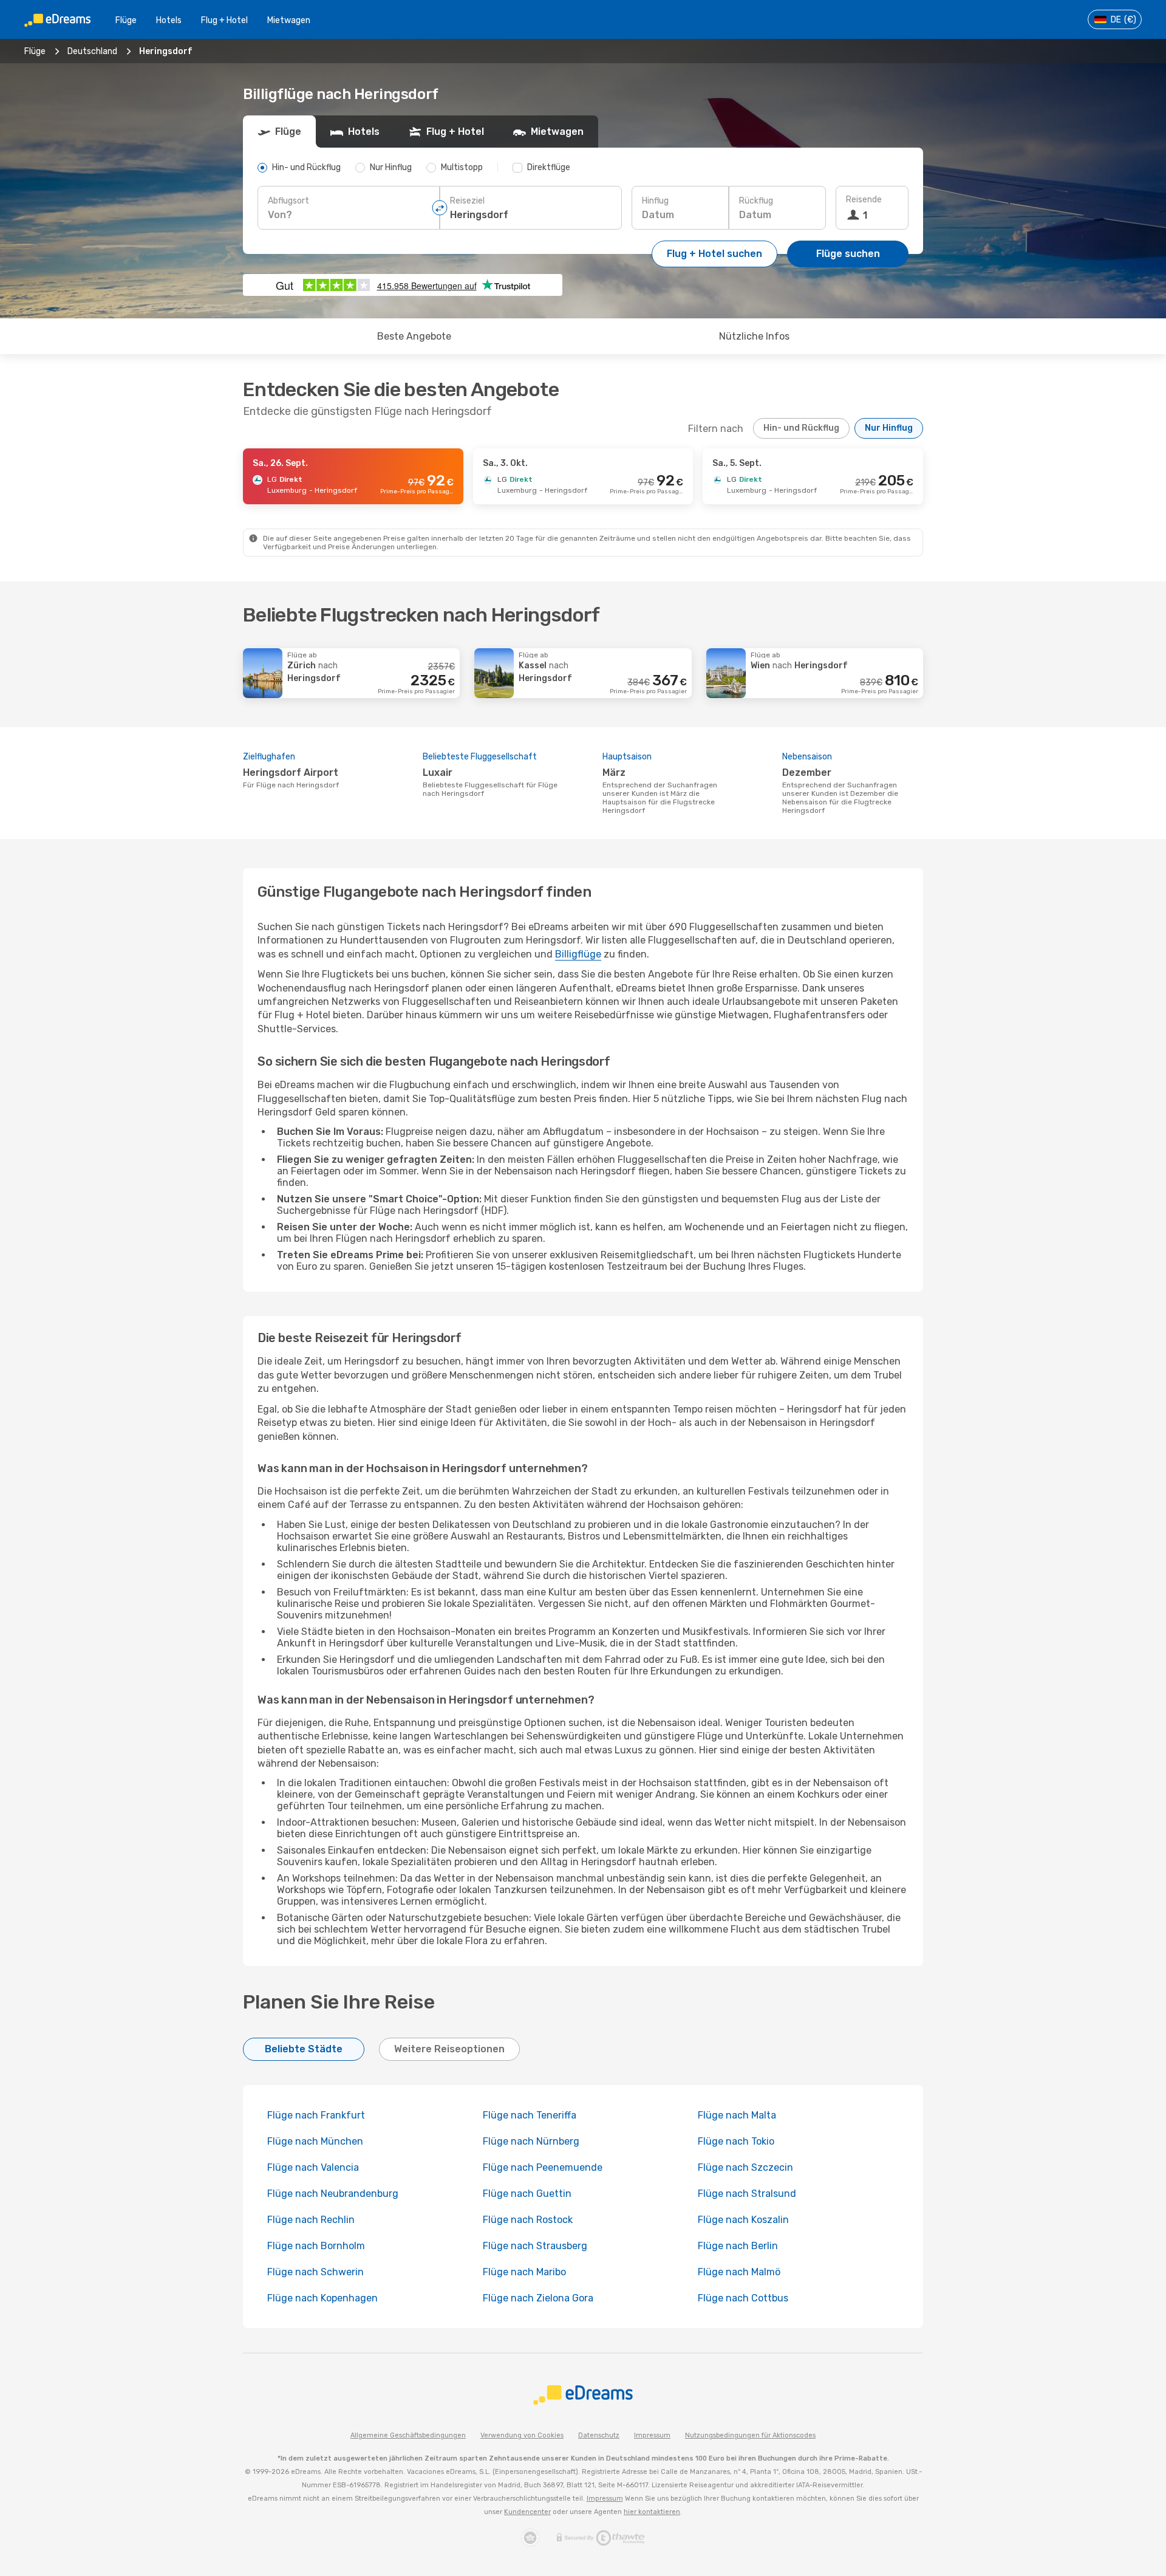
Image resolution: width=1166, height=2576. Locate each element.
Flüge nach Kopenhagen (322, 2298)
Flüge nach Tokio (736, 2141)
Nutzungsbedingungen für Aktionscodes (750, 2435)
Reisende (864, 200)
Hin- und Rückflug (801, 428)
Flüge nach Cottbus (743, 2298)
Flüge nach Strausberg (535, 2246)
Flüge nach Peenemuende (543, 2167)
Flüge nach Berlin (738, 2246)
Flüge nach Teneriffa (530, 2115)
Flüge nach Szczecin (745, 2167)
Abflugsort (288, 201)
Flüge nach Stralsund (747, 2194)
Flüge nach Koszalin (743, 2220)
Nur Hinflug (889, 428)
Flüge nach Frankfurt (316, 2115)
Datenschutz (599, 2435)
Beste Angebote (414, 336)
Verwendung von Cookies (522, 2435)
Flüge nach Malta (737, 2115)
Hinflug (655, 201)
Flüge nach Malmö (739, 2272)
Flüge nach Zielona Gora (538, 2298)
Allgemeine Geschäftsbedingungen (408, 2435)
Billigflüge (578, 954)
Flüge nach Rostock (528, 2220)
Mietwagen (289, 20)
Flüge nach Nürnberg (531, 2141)
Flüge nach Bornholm (316, 2246)
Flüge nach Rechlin (311, 2220)
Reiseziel (467, 201)
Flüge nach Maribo (524, 2272)
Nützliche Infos (754, 336)
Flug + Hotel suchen (714, 254)
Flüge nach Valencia (313, 2167)
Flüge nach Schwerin (315, 2272)
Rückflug (756, 201)
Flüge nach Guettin (527, 2194)
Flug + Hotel (224, 20)
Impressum (652, 2435)
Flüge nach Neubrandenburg (333, 2194)
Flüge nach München (315, 2141)
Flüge (126, 20)
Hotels (169, 20)
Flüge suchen (848, 254)
